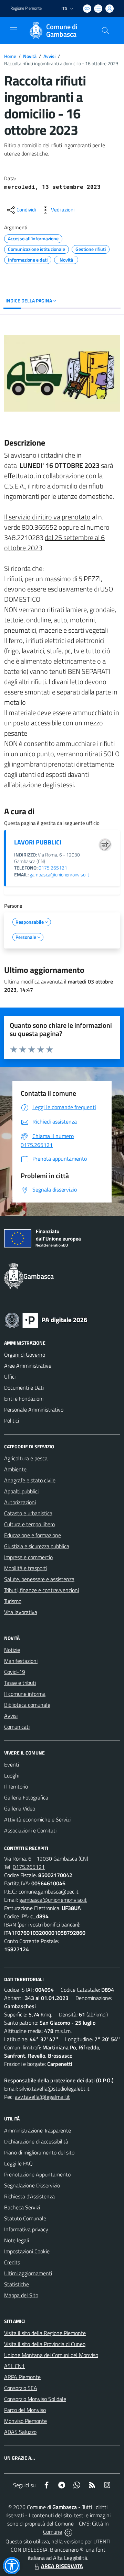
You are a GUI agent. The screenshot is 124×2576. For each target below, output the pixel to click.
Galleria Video (20, 1808)
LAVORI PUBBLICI (38, 842)
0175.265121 (53, 868)
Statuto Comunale (25, 2218)
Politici (12, 1421)
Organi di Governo (25, 1355)
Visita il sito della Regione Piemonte (45, 2333)
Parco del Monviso (25, 2410)
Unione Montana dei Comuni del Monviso (51, 2355)
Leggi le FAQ (18, 2163)
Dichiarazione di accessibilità (36, 2141)
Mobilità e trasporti (26, 1568)
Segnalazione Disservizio (32, 2185)
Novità (30, 56)
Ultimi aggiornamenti (28, 2273)
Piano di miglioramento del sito (39, 2152)
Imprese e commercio (28, 1557)
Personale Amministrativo (34, 1410)
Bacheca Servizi (22, 2207)
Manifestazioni (21, 1661)
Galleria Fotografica (26, 1797)
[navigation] (14, 30)
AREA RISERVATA (62, 2566)
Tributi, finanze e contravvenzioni (42, 1590)
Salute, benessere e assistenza (39, 1579)
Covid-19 (15, 1672)
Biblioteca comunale (27, 1705)
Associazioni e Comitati (30, 1830)
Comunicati (17, 1727)
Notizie (12, 1650)
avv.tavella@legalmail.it (42, 2097)
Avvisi (49, 56)
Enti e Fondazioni (24, 1399)
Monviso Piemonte (25, 2421)
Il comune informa (25, 1694)
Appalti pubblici (21, 1491)
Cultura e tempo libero (29, 1524)
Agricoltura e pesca (26, 1458)
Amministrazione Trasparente (38, 2130)
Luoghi (12, 1775)
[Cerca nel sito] (105, 31)
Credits (12, 2262)
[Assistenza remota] (68, 2532)
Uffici (10, 1377)
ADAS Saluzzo (20, 2432)
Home (10, 56)
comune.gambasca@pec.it (49, 1891)
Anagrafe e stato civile (30, 1480)
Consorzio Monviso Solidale (35, 2399)
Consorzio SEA (21, 2388)
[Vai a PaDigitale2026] (46, 1320)
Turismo (13, 1601)
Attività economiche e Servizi (37, 1819)
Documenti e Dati (24, 1388)
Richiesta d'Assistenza (29, 2196)
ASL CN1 (14, 2366)
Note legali (17, 2240)
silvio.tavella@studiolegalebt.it (54, 2089)
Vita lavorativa (21, 1612)
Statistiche (17, 2284)
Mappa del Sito (21, 2295)
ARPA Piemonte (22, 2377)
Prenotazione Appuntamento (37, 2174)
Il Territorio (16, 1786)
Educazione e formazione (33, 1535)
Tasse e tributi (20, 1683)
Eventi (12, 1764)
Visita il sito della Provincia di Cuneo (45, 2344)
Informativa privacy (26, 2229)
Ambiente (15, 1469)
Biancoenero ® (67, 2550)
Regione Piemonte (26, 8)
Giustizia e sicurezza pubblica (37, 1546)
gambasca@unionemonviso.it (59, 875)
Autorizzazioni (20, 1502)
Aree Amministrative (28, 1366)
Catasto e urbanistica (28, 1513)
